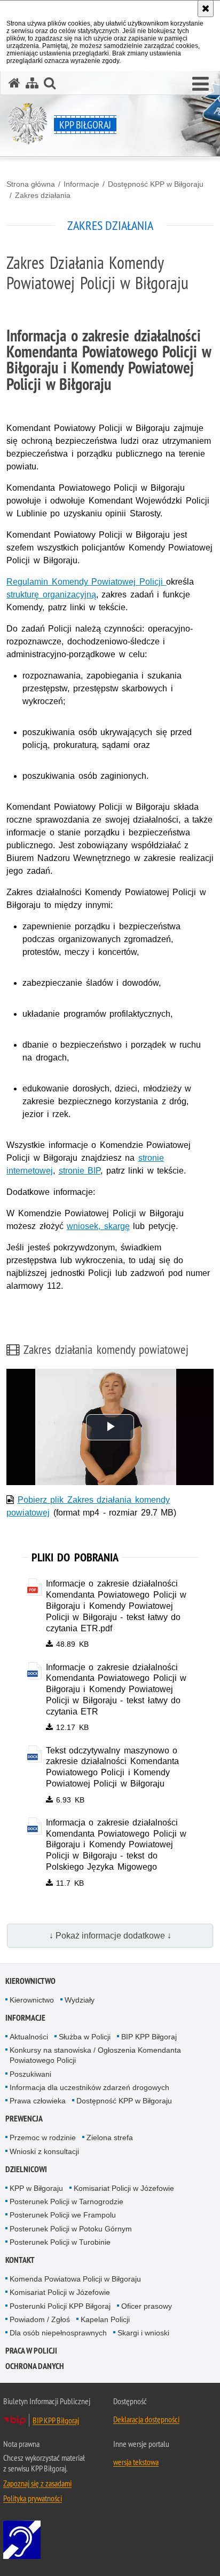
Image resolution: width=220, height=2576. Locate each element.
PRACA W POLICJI (31, 2351)
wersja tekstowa (136, 2462)
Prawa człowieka (38, 2101)
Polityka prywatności (33, 2498)
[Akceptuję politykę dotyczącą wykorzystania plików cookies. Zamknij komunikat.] (206, 9)
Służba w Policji (85, 2037)
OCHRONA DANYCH (35, 2366)
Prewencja (24, 2119)
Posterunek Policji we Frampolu (63, 2215)
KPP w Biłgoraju (36, 2188)
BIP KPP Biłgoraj (149, 2037)
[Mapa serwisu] (32, 83)
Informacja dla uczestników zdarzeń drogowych (89, 2087)
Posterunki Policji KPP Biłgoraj (60, 2306)
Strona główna (31, 184)
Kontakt (20, 2260)
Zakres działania (43, 195)
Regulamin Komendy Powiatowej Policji (86, 582)
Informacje (81, 184)
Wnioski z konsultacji (44, 2151)
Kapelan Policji (105, 2319)
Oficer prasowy (147, 2306)
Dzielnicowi (26, 2169)
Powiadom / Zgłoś (40, 2319)
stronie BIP (80, 1171)
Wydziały (80, 2000)
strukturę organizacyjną (51, 595)
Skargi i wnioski (143, 2333)
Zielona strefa (110, 2138)
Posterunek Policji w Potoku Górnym (71, 2229)
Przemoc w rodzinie (43, 2138)
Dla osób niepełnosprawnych (58, 2333)
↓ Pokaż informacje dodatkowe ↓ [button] (110, 1936)
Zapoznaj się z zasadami (37, 2483)
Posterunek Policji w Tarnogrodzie (66, 2202)
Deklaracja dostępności (146, 2419)
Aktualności (29, 2037)
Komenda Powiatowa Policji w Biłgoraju (75, 2279)
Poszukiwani (30, 2074)
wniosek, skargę (98, 1226)
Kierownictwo (30, 1981)
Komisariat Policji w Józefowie (124, 2188)
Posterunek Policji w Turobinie (60, 2242)
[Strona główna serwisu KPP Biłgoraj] (14, 83)
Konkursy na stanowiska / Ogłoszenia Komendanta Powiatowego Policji (95, 2055)
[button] (201, 84)
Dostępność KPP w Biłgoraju (156, 184)
